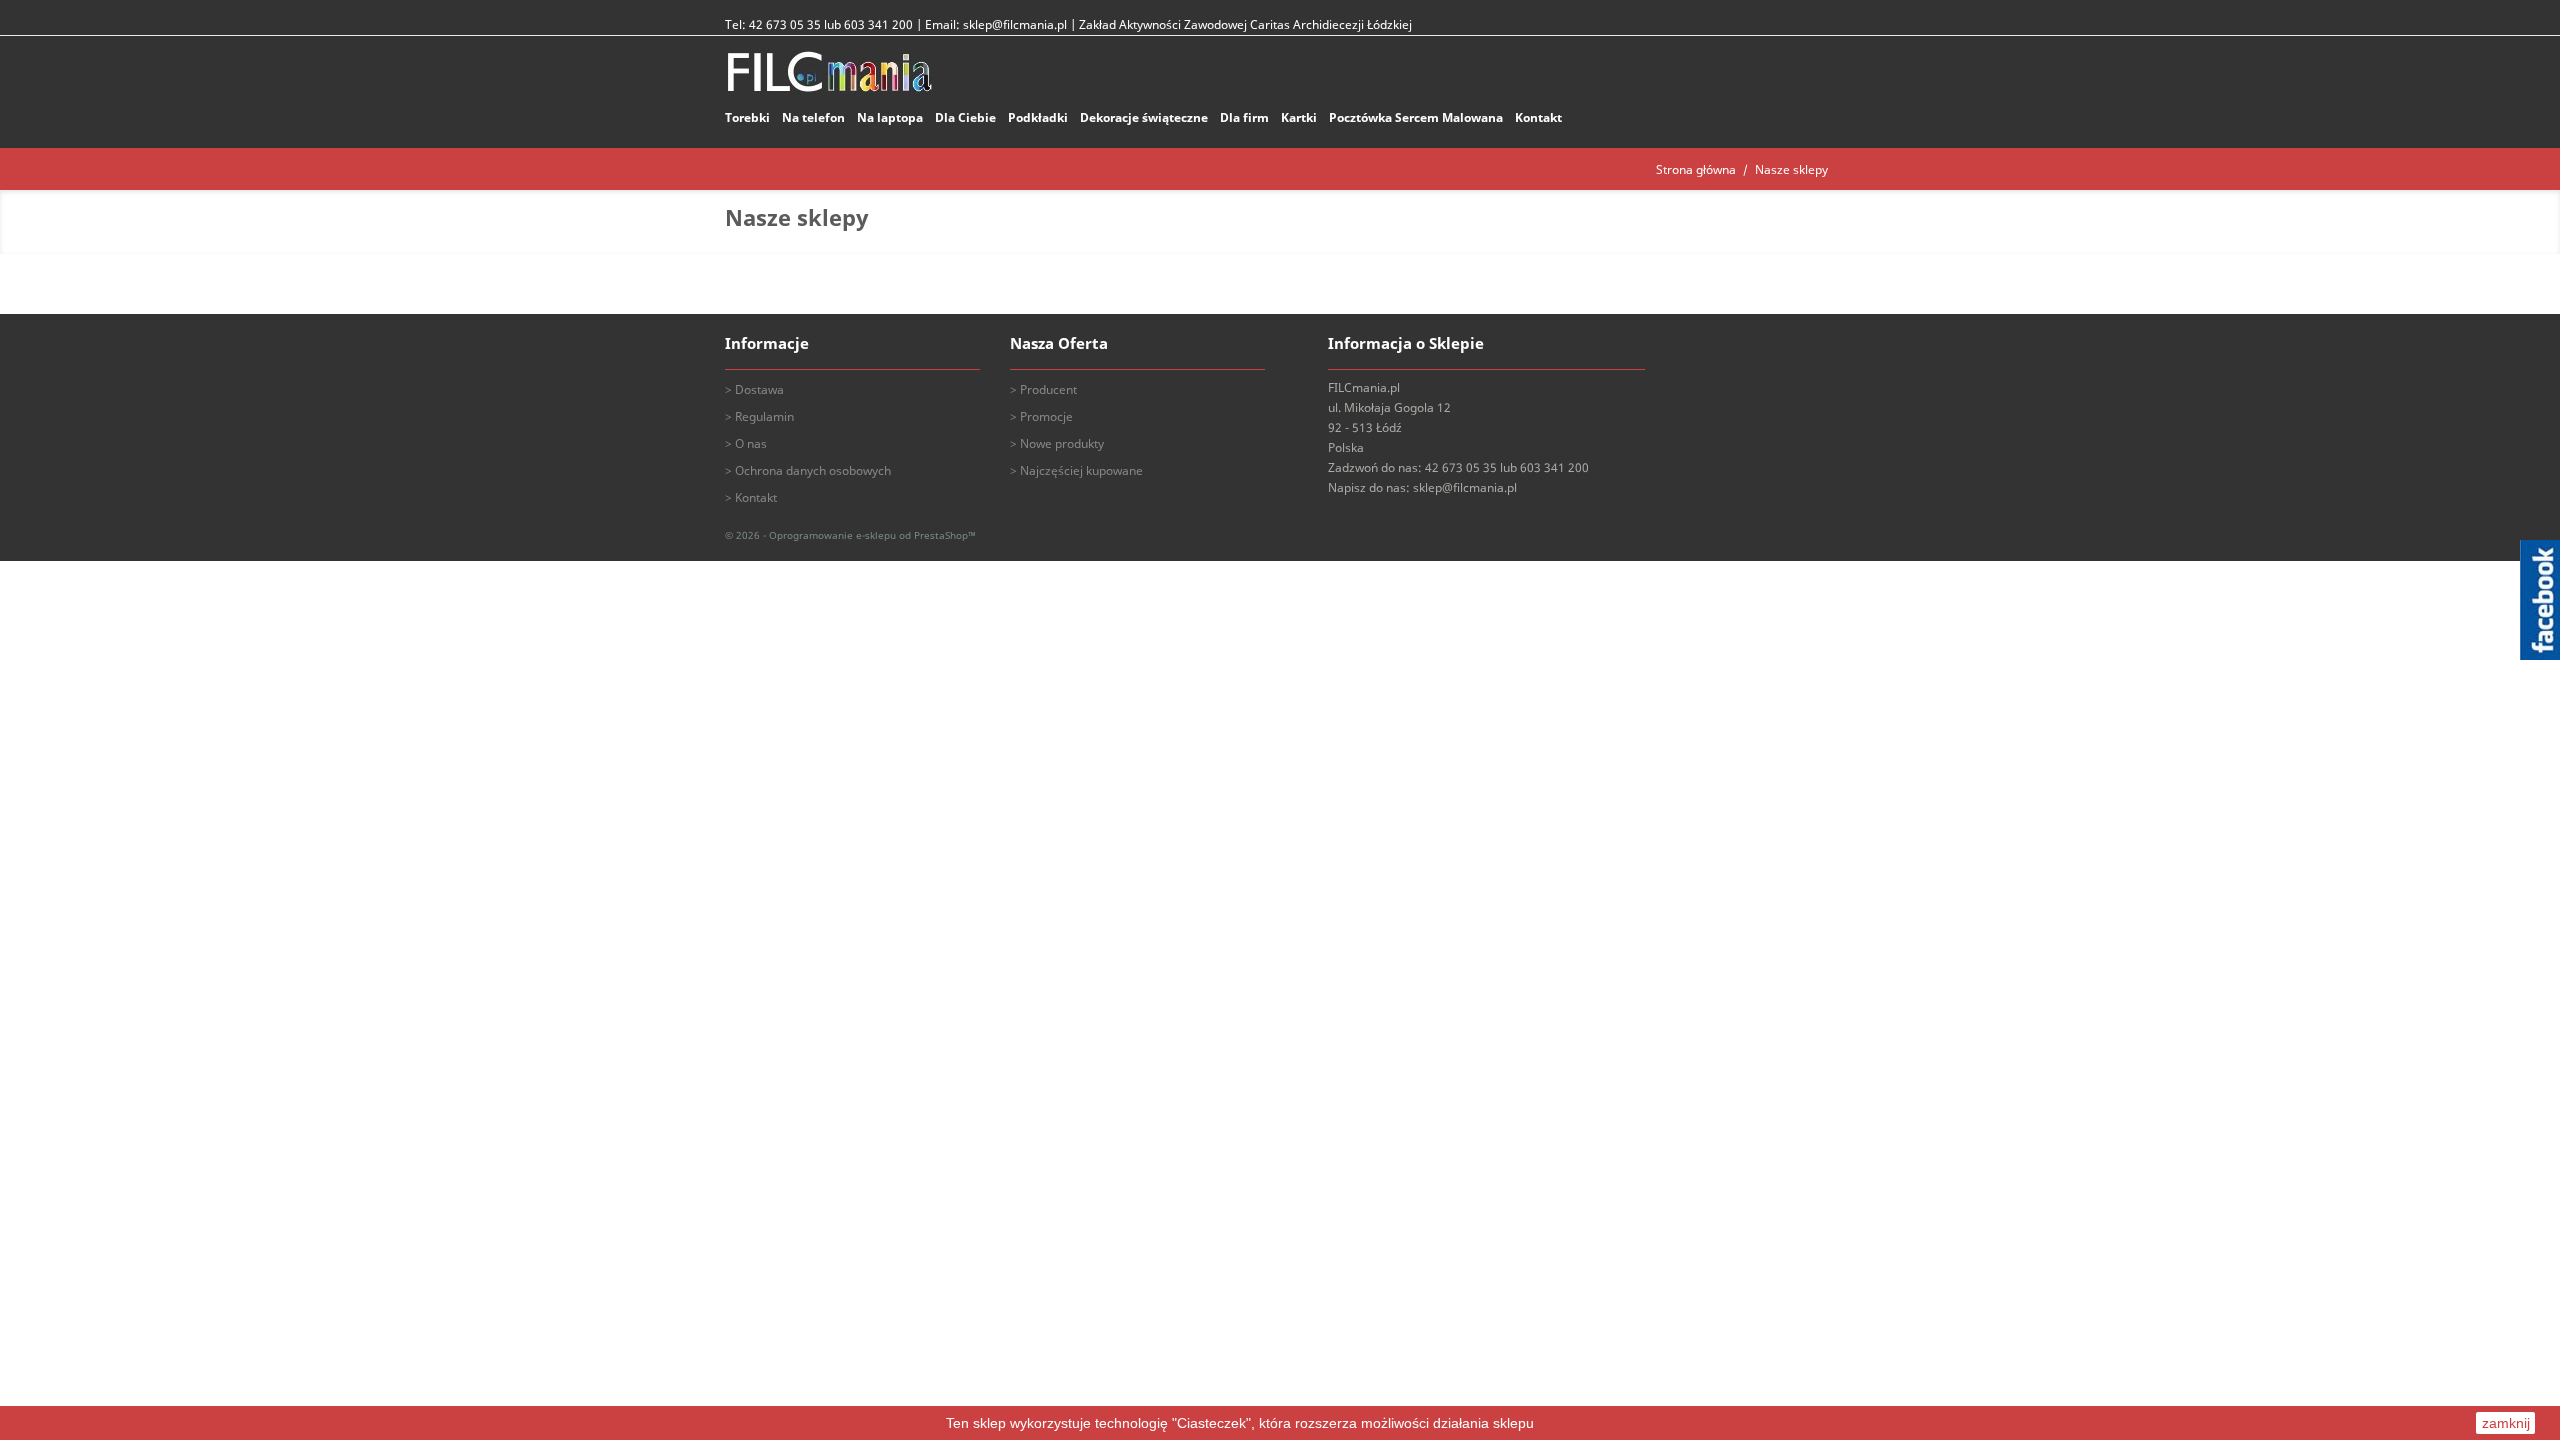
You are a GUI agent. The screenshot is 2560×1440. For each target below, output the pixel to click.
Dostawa (759, 389)
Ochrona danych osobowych (813, 470)
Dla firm (1244, 117)
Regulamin (764, 416)
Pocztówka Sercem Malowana (1416, 117)
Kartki (1299, 117)
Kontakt (1538, 117)
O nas (751, 443)
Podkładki (1038, 117)
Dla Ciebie (965, 117)
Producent (1048, 389)
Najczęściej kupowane (1081, 470)
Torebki (747, 117)
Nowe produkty (1062, 443)
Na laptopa (890, 117)
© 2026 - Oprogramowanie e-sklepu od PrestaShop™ (850, 535)
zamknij (2506, 1423)
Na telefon (813, 117)
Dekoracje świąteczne (1144, 117)
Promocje (1046, 416)
